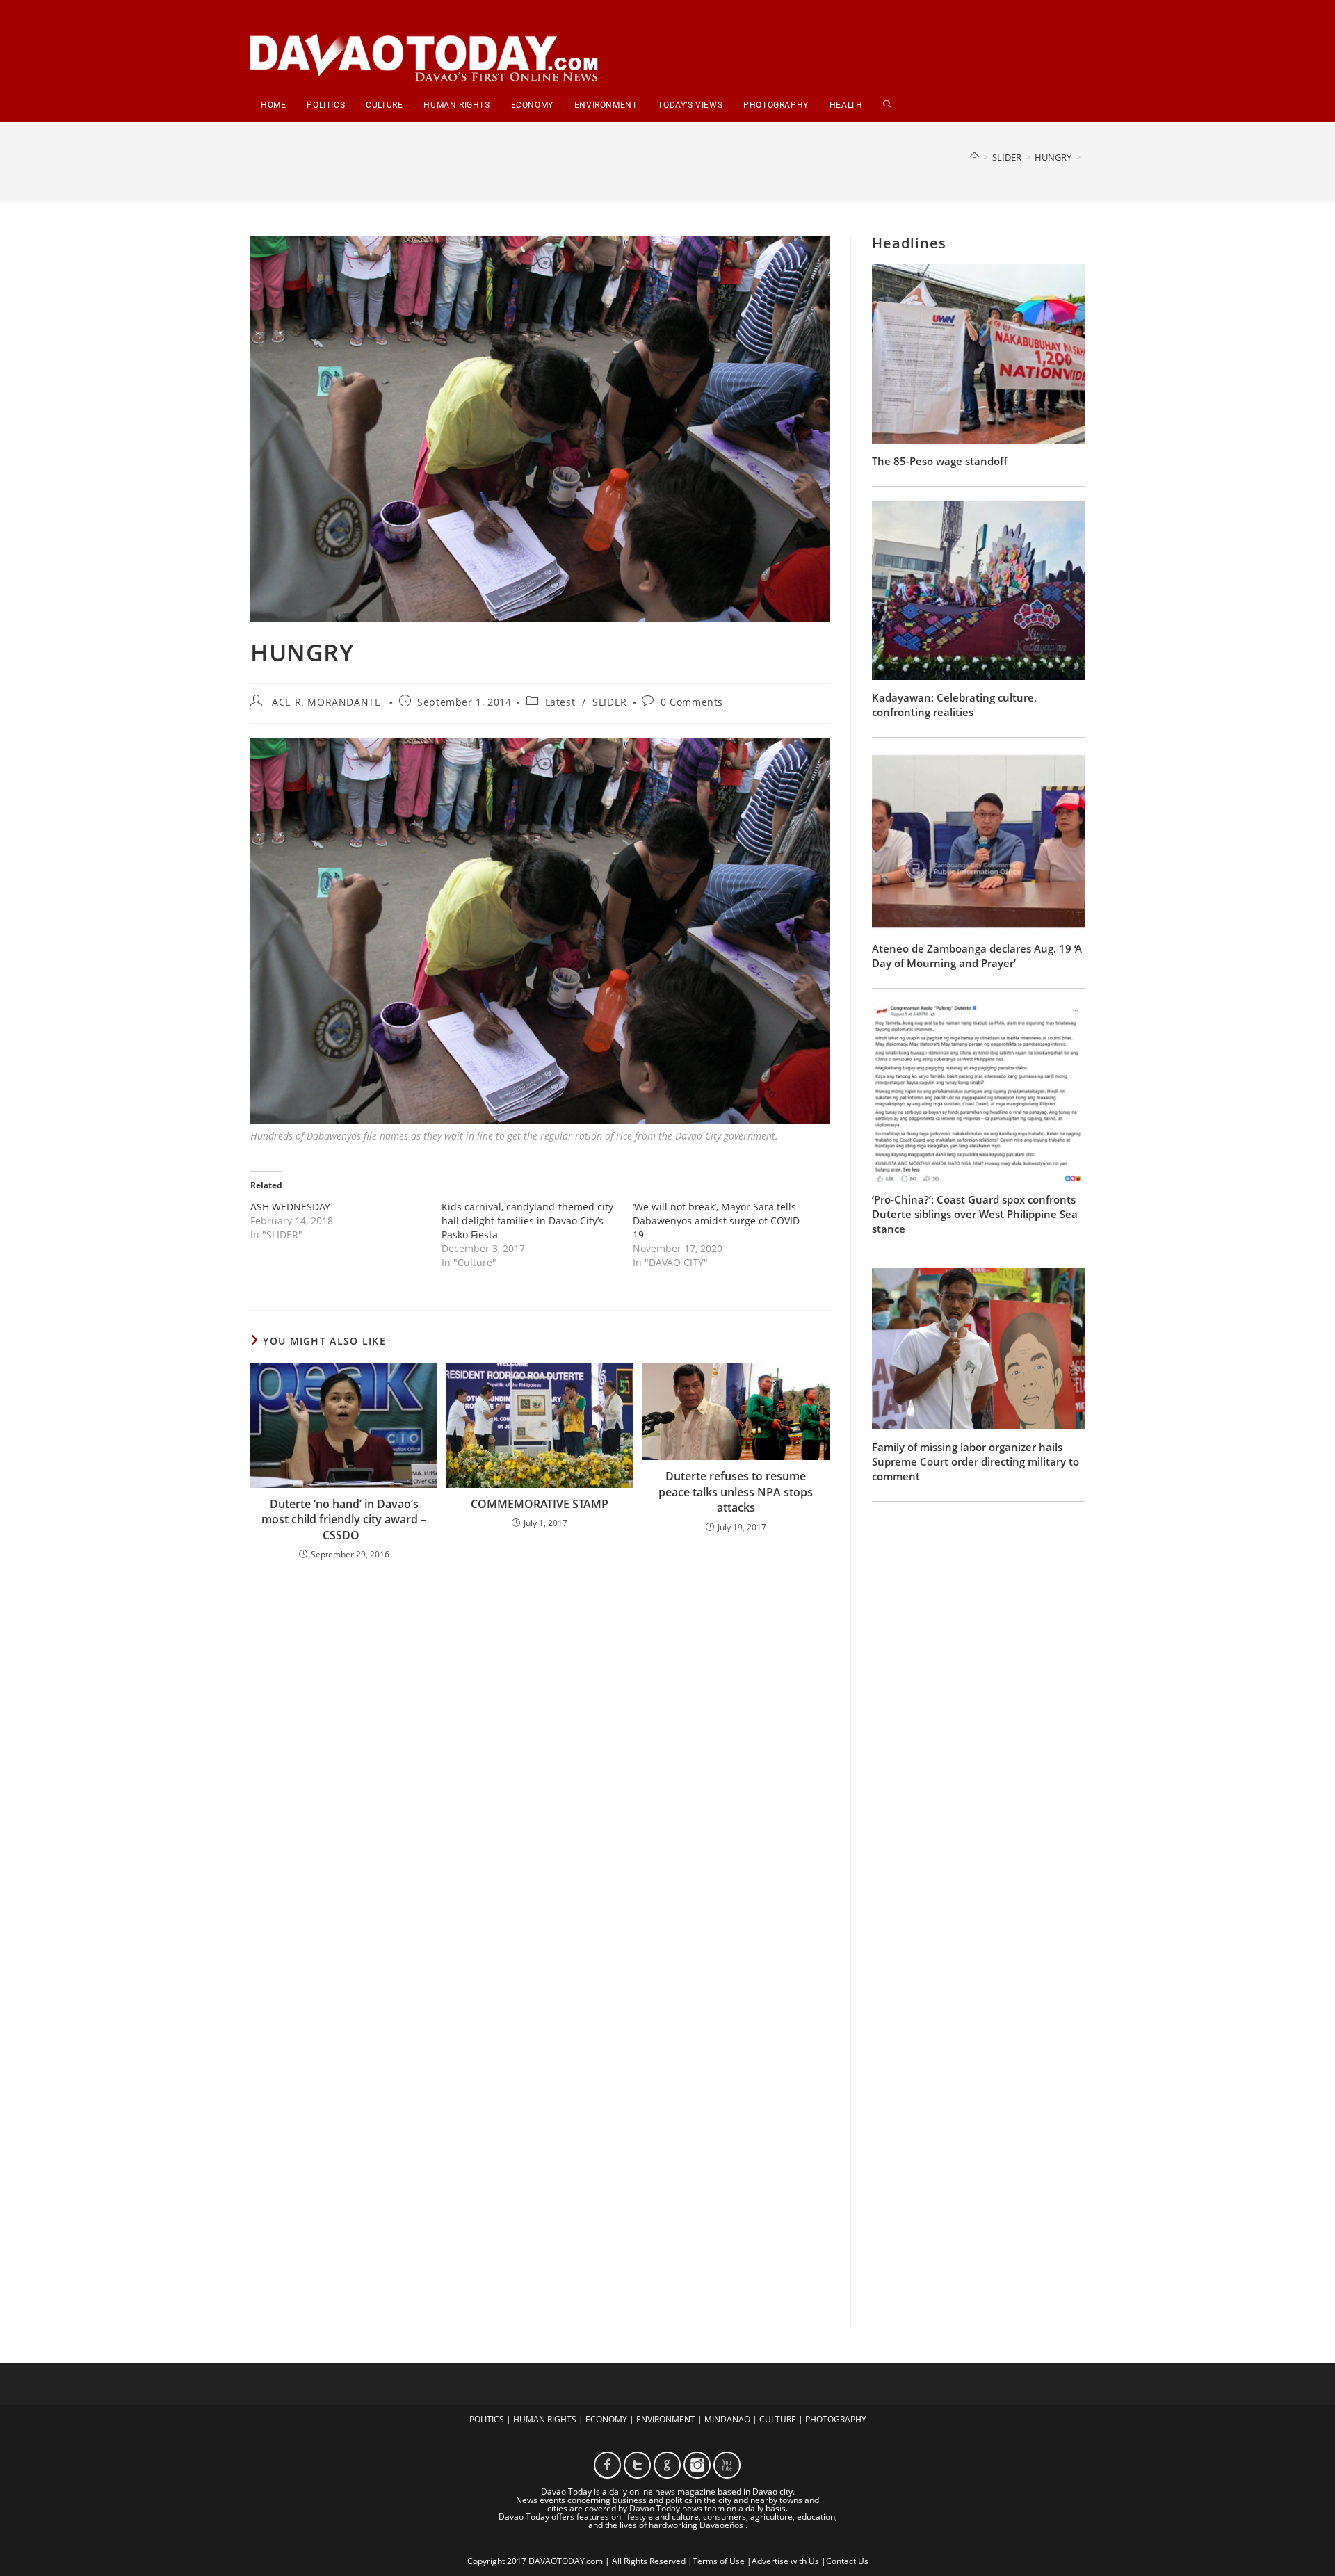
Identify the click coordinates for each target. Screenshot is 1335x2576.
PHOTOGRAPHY (836, 2419)
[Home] (974, 157)
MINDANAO (727, 2419)
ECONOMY (606, 2419)
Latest (560, 702)
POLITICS (487, 2419)
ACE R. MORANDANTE (326, 702)
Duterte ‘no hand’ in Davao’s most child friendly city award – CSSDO (344, 1520)
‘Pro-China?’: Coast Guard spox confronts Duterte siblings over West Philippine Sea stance (975, 1214)
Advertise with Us (785, 2561)
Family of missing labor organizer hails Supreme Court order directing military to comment (976, 1461)
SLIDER (610, 702)
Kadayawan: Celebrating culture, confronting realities (954, 705)
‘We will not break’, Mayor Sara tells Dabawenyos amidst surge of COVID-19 (718, 1221)
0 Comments (692, 702)
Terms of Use (719, 2561)
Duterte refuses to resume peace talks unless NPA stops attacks (736, 1492)
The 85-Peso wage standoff (940, 461)
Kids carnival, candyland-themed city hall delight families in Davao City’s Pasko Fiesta (527, 1221)
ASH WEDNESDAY (290, 1207)
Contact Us (847, 2561)
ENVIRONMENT (666, 2419)
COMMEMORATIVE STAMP (540, 1504)
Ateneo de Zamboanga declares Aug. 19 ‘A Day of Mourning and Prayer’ (977, 956)
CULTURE (778, 2419)
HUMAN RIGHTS (545, 2419)
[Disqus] (540, 1754)
